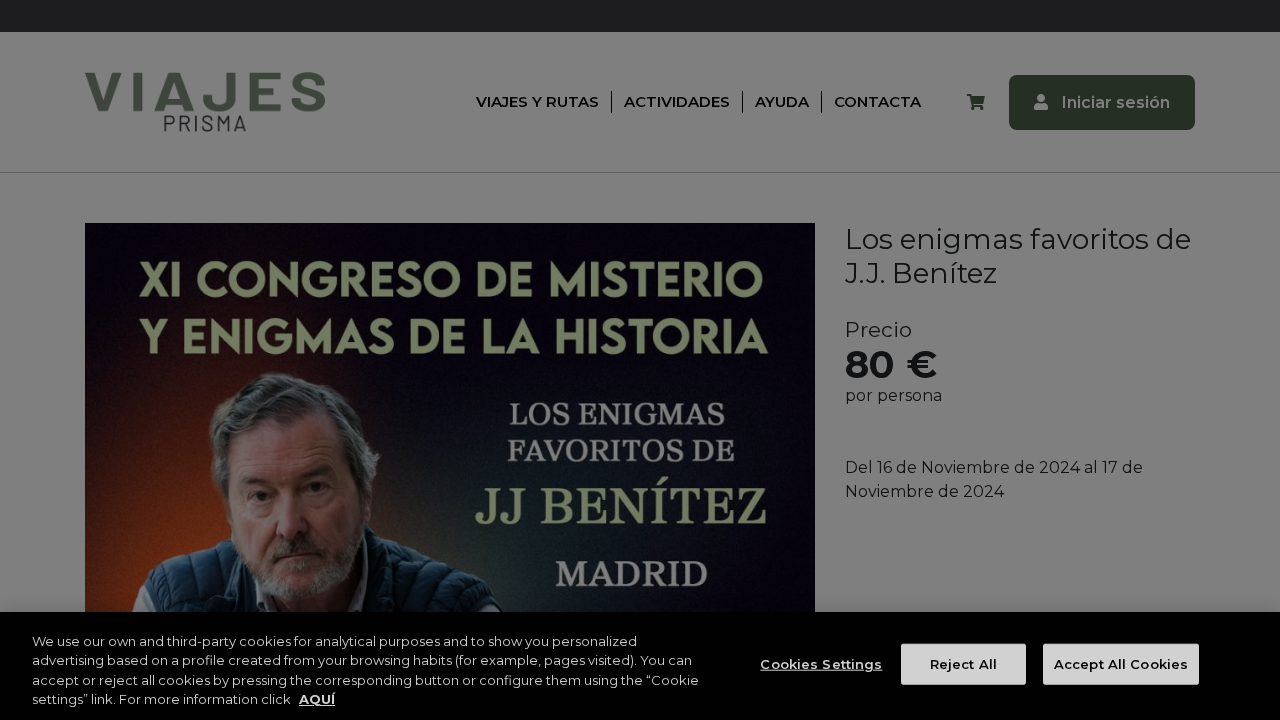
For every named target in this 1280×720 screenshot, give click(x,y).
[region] (640, 666)
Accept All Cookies (1121, 664)
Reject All (963, 664)
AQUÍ (317, 699)
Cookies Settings (821, 664)
